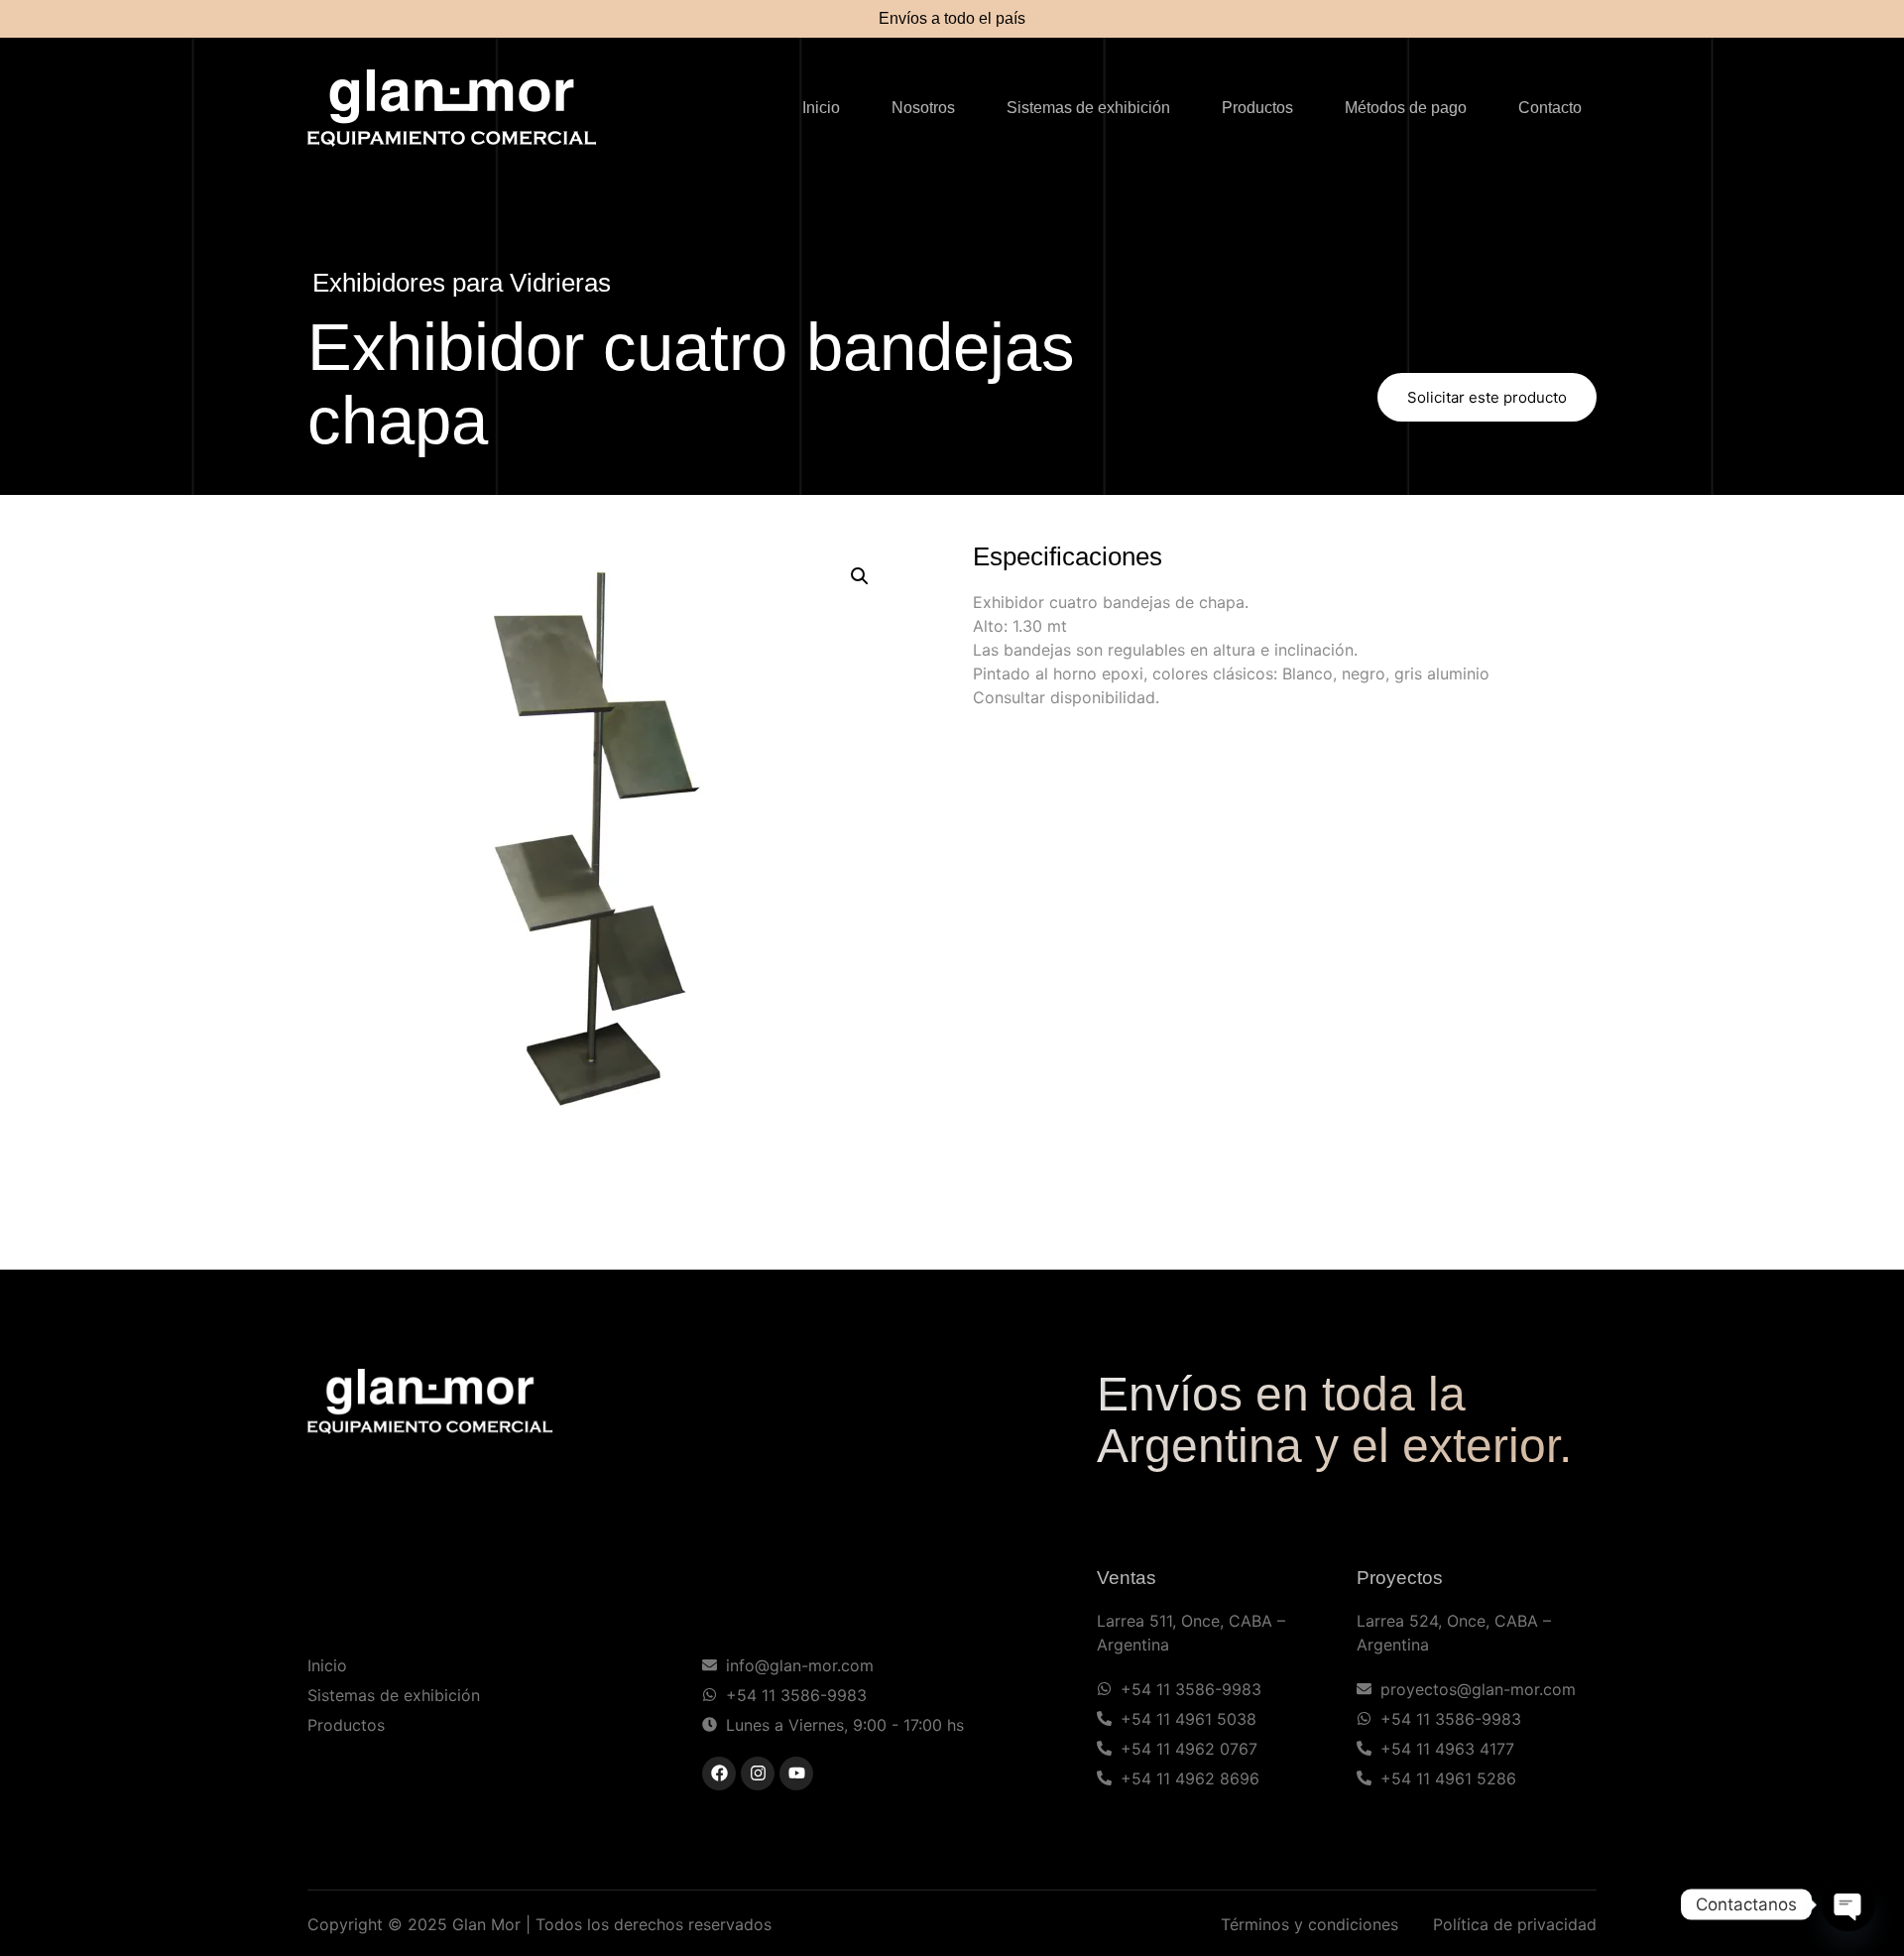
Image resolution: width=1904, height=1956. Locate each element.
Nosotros (923, 108)
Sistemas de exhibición (1088, 108)
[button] (860, 576)
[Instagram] (758, 1773)
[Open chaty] (1848, 1904)
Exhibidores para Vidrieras (462, 283)
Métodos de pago (1406, 108)
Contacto (1550, 108)
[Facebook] (719, 1773)
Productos (1257, 108)
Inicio (821, 108)
